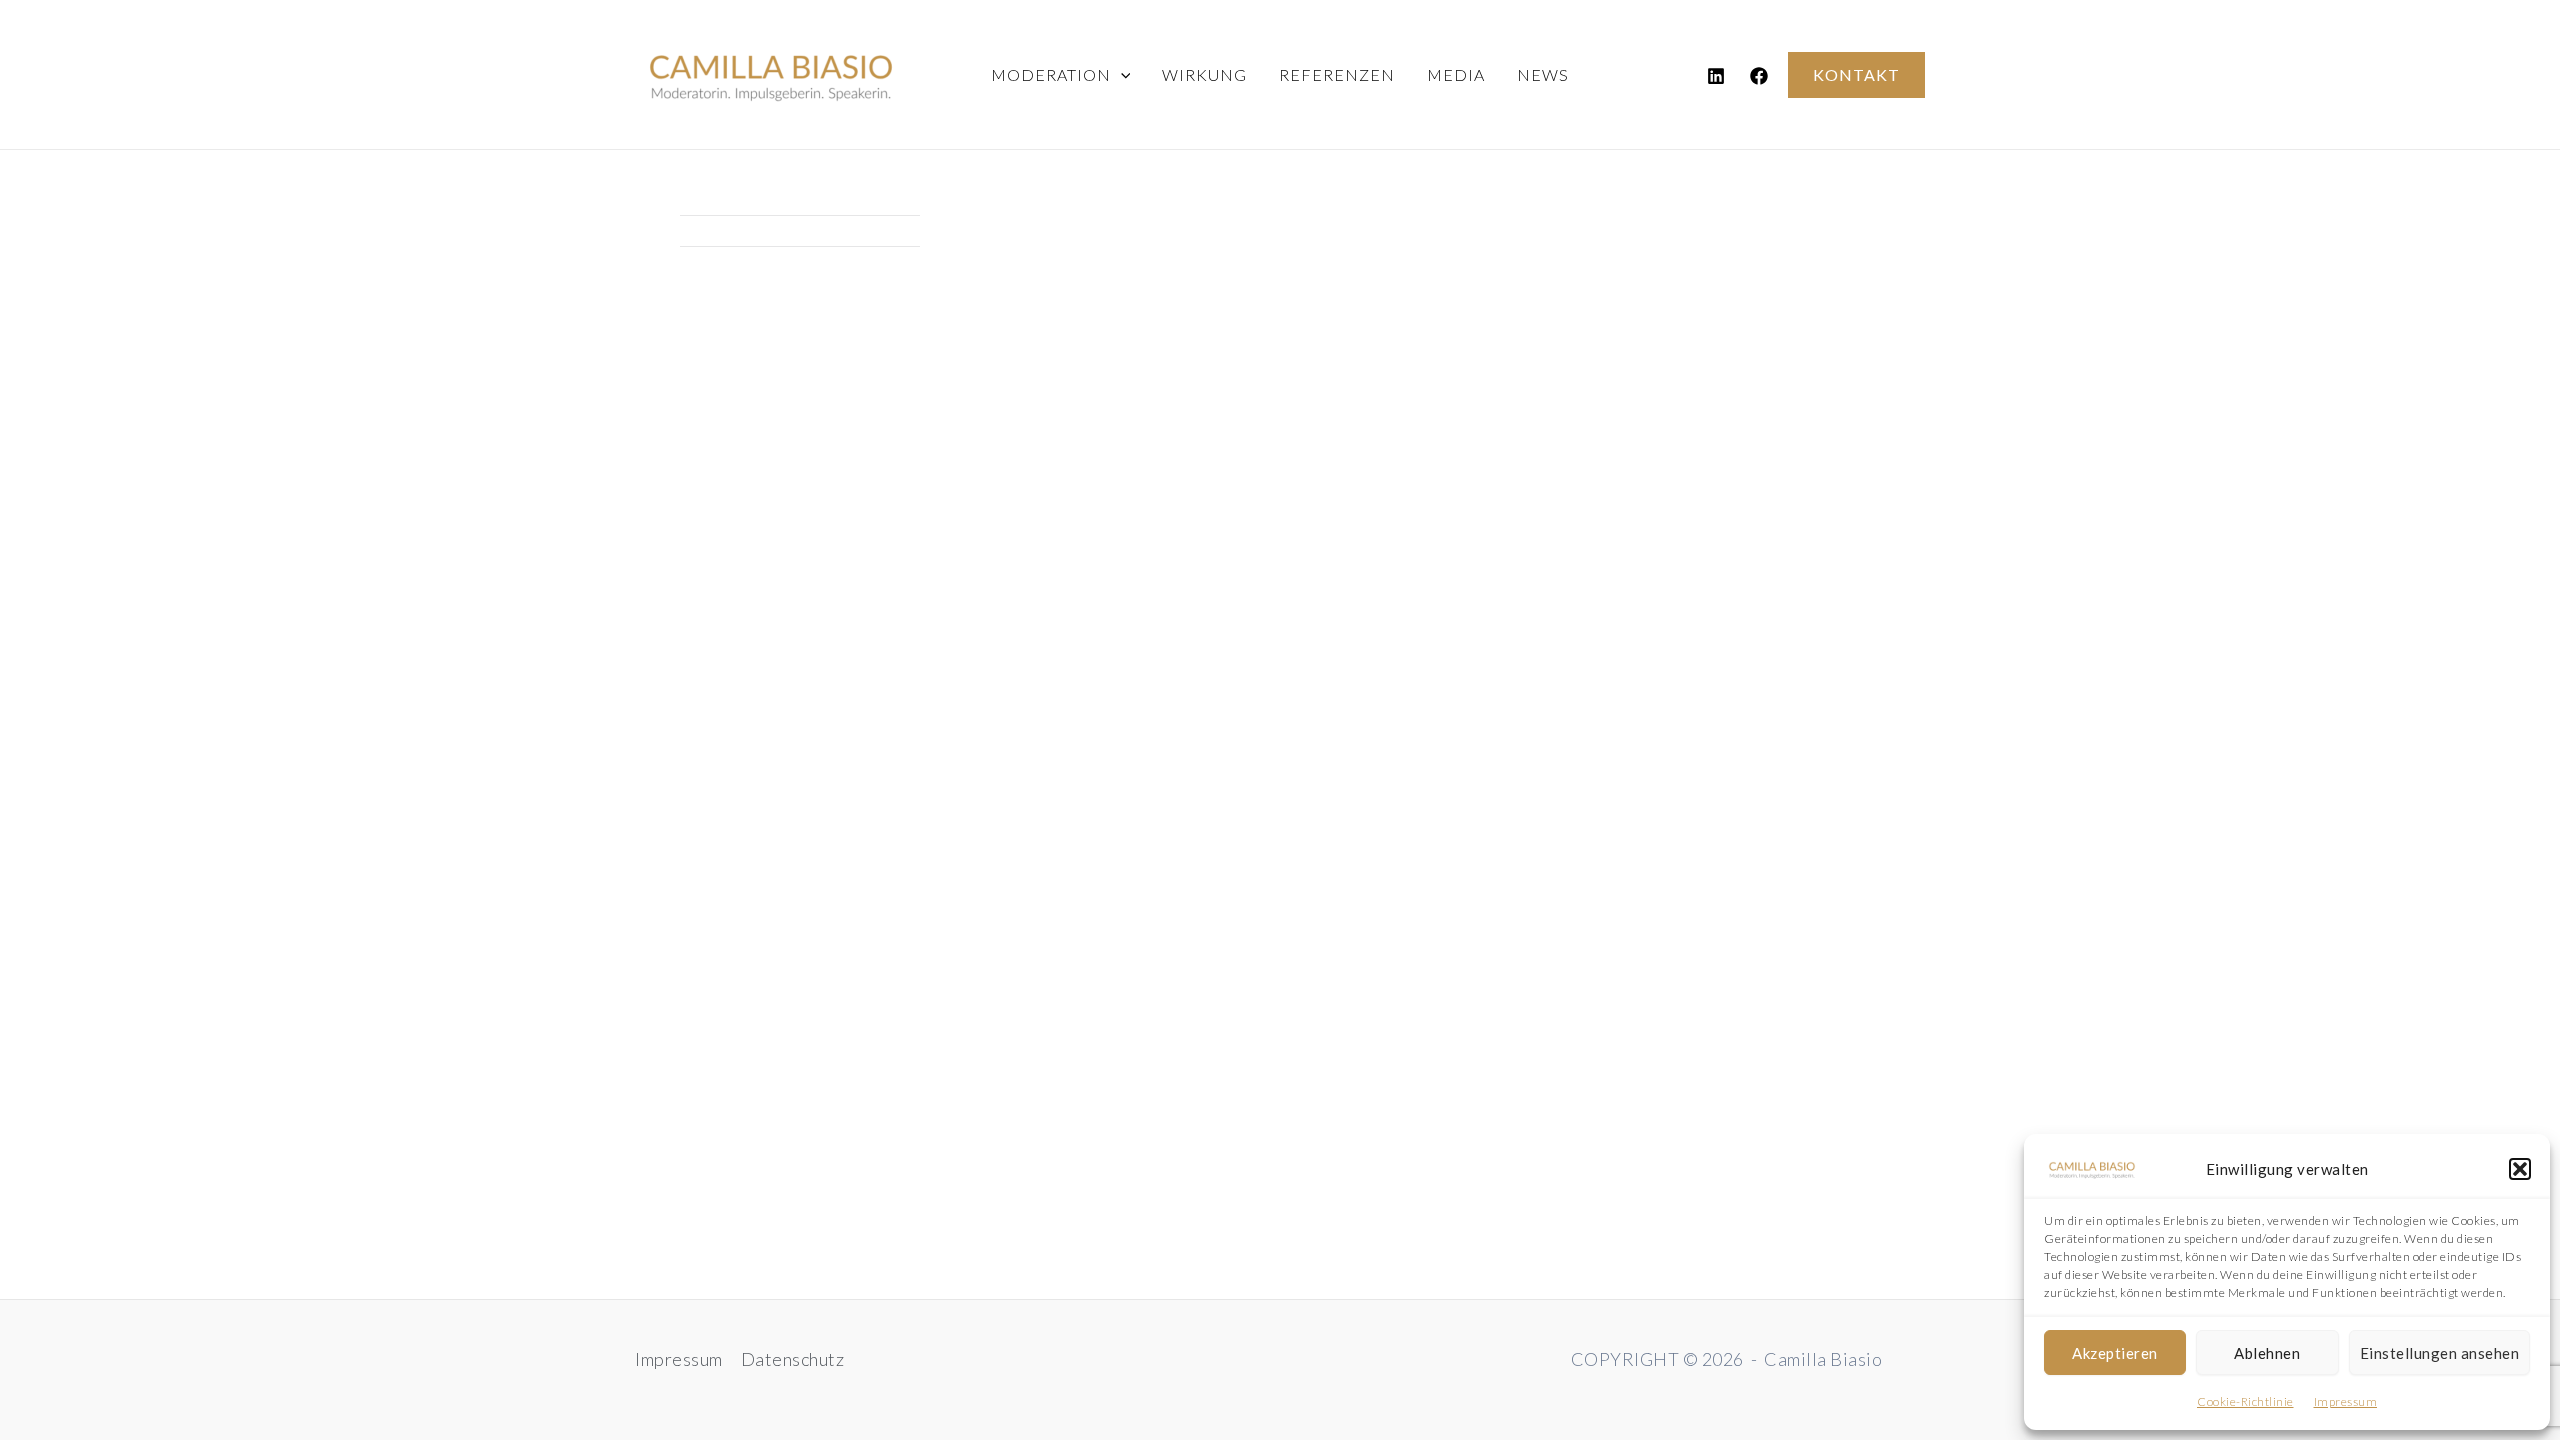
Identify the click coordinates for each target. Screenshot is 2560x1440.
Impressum (2346, 1401)
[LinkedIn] (1716, 76)
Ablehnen (2267, 1353)
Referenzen (1337, 74)
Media (1456, 74)
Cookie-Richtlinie (2245, 1401)
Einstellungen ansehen (2440, 1353)
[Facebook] (1759, 76)
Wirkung (1204, 74)
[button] (2520, 1169)
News (1543, 74)
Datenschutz (793, 1359)
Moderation (1051, 74)
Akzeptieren (2115, 1353)
